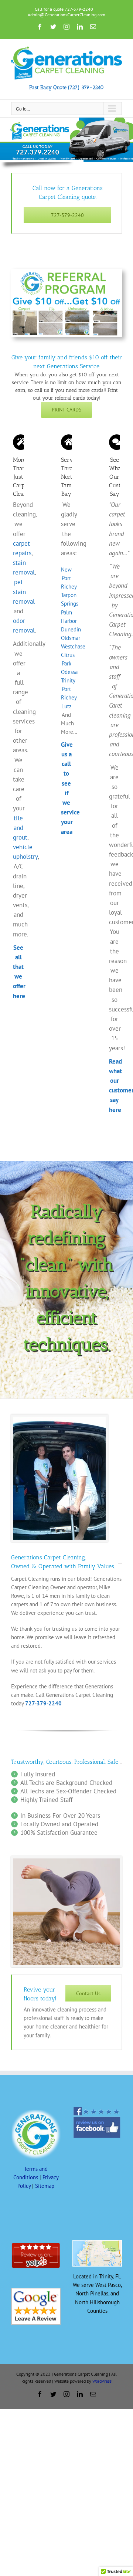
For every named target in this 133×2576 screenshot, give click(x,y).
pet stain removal (24, 592)
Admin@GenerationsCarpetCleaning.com (66, 15)
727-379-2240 (43, 1703)
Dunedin (71, 629)
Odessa (69, 672)
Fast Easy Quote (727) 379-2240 (66, 87)
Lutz (66, 706)
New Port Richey (69, 578)
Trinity (68, 680)
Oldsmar (71, 638)
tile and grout (20, 828)
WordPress (102, 2381)
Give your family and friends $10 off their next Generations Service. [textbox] (67, 362)
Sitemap (45, 2186)
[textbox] (66, 345)
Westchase (73, 646)
